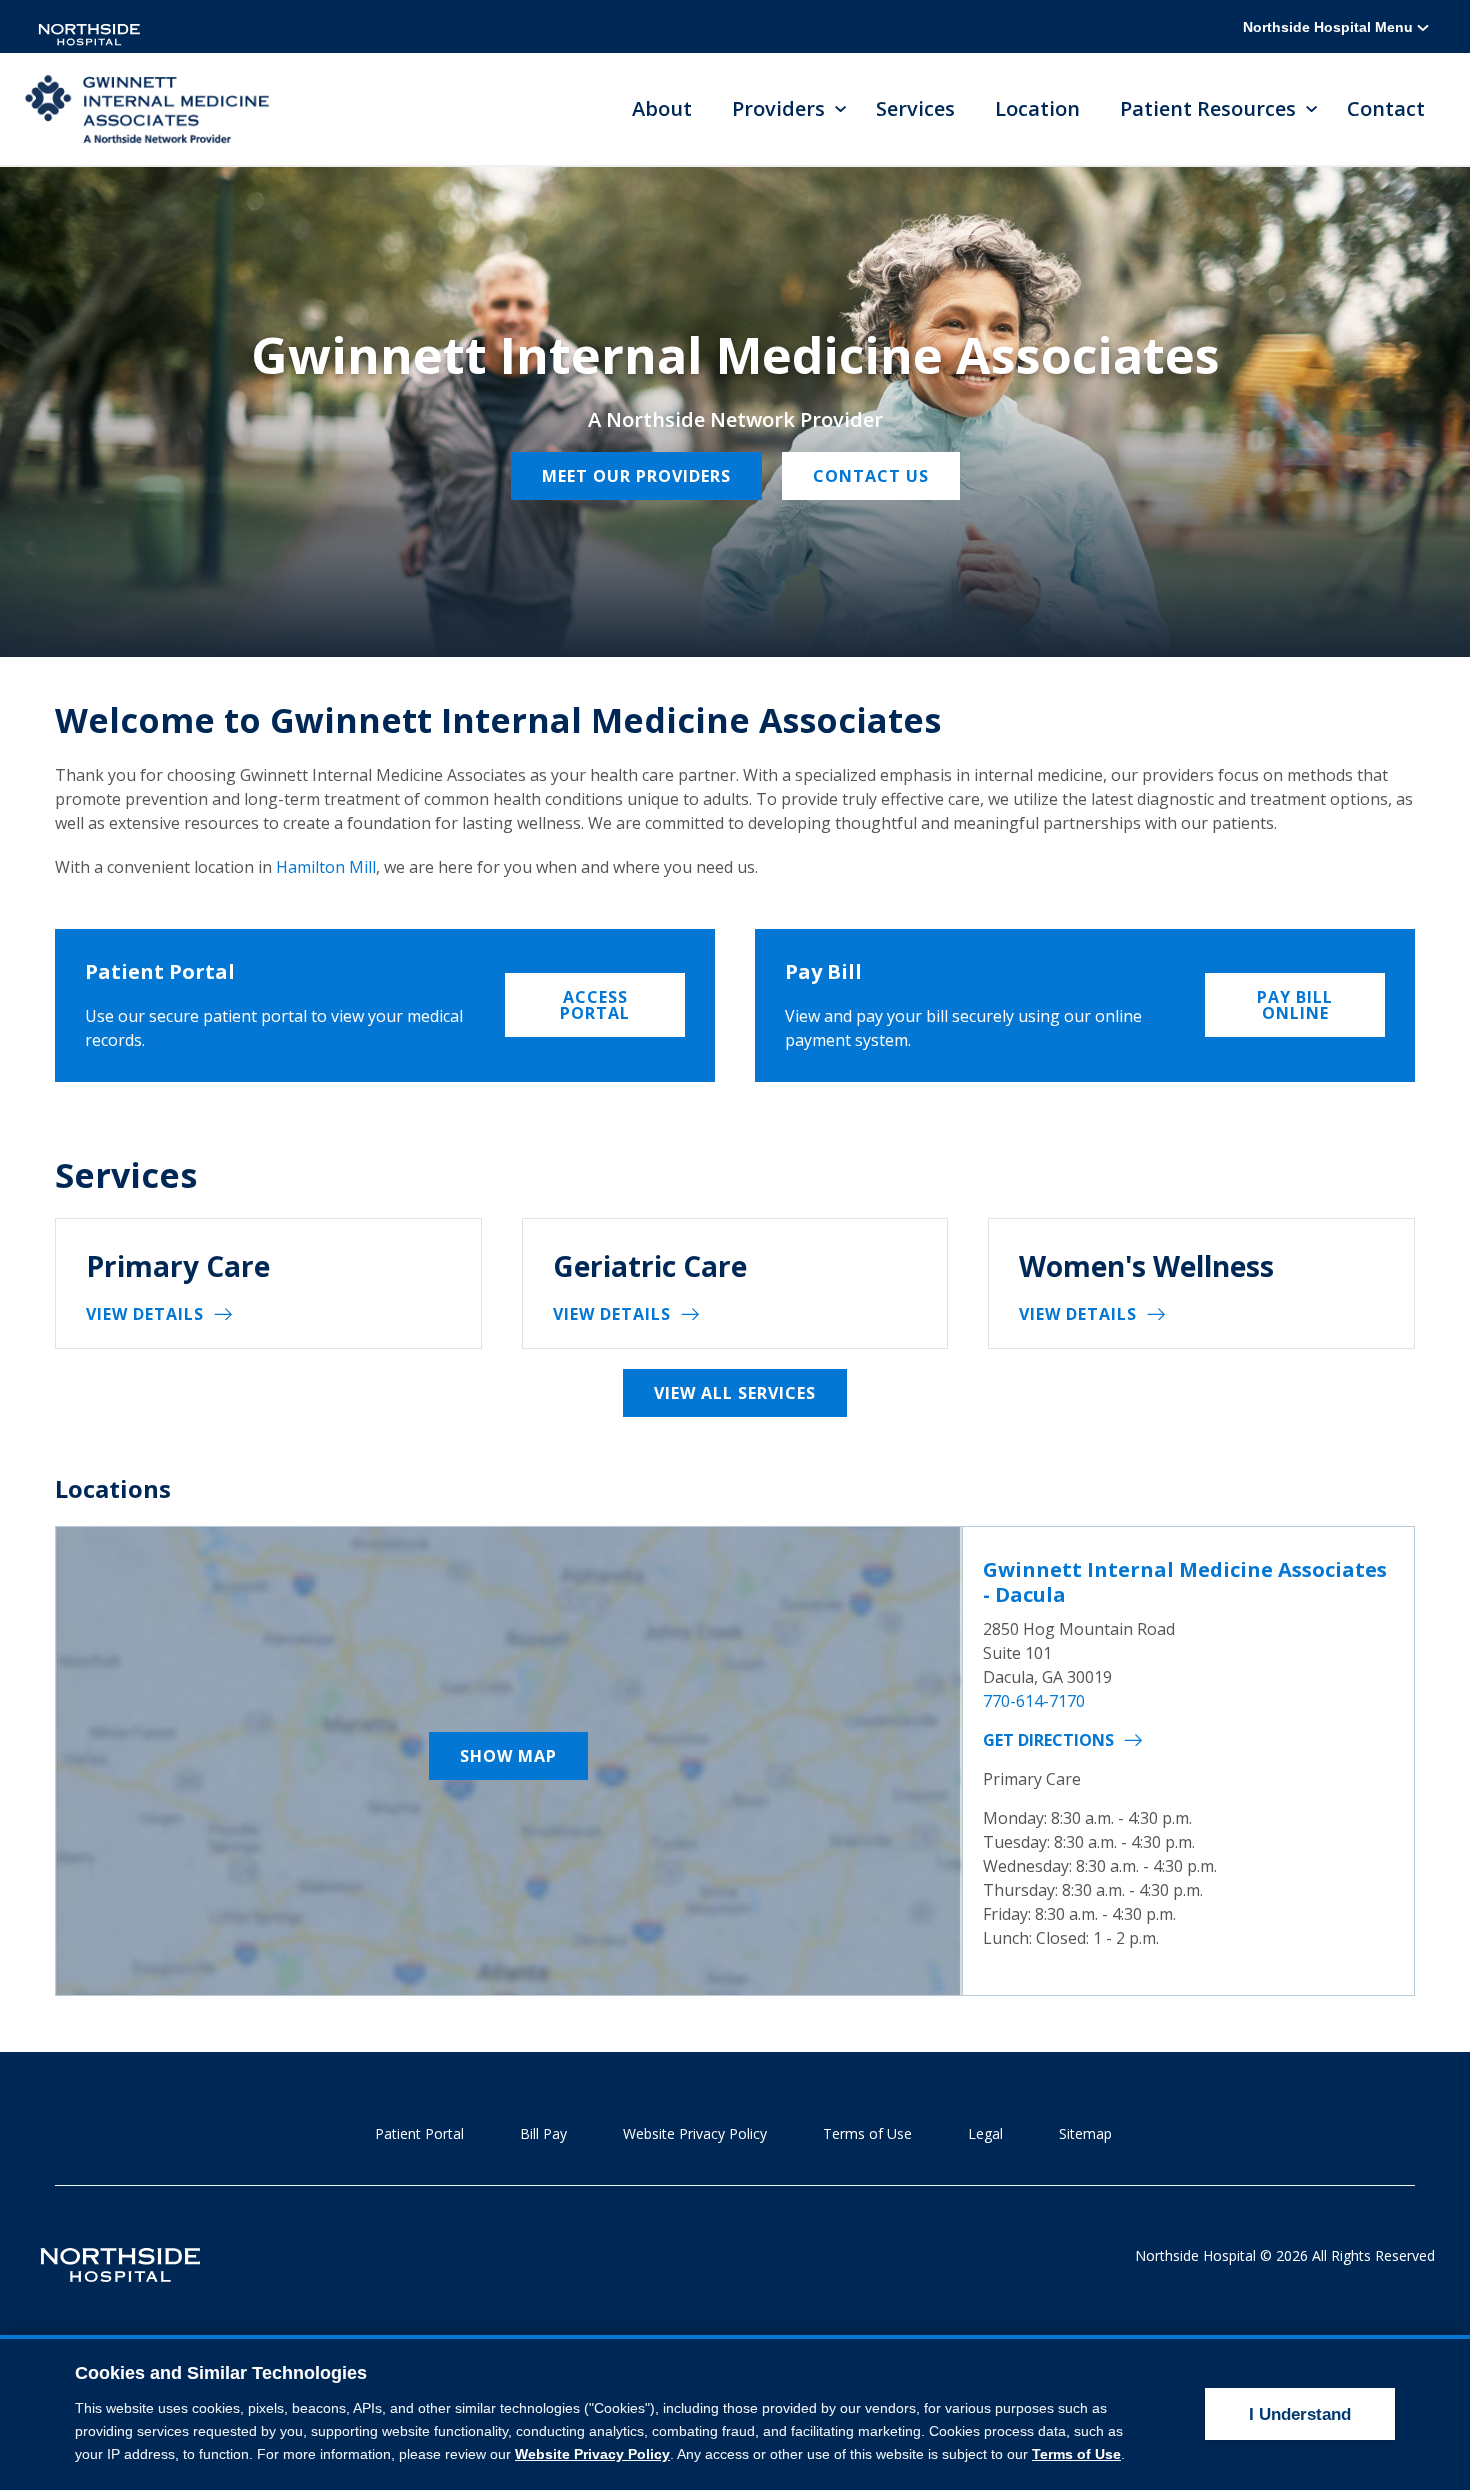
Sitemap (1085, 2133)
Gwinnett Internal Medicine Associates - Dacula (1185, 1582)
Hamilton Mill (326, 867)
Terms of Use (867, 2133)
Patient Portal (419, 2133)
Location (1037, 108)
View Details (145, 1314)
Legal (985, 2133)
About (662, 108)
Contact (1386, 108)
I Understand (1300, 2414)
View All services (735, 1393)
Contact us (871, 476)
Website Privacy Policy (695, 2133)
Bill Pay (543, 2133)
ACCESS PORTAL (595, 1005)
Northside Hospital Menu (1330, 27)
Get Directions (1048, 1740)
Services (915, 108)
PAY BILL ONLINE (1295, 1005)
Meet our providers (636, 476)
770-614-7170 (1034, 1701)
